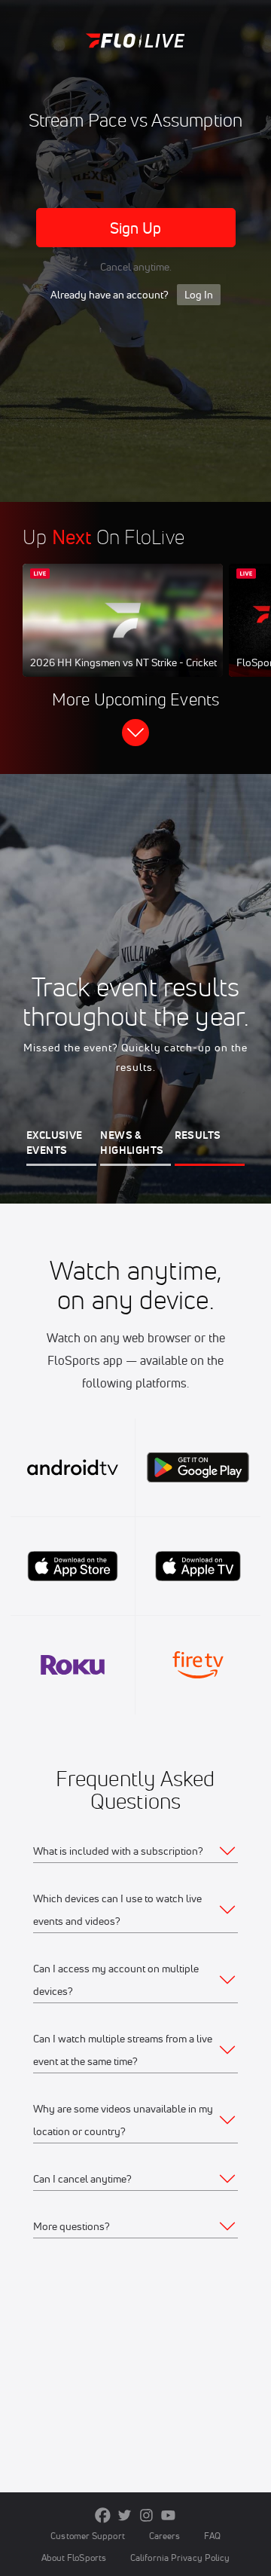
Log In (199, 295)
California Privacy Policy (180, 2558)
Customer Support (88, 2536)
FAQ (212, 2536)
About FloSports (74, 2558)
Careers (165, 2536)
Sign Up (136, 228)
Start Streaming (123, 635)
